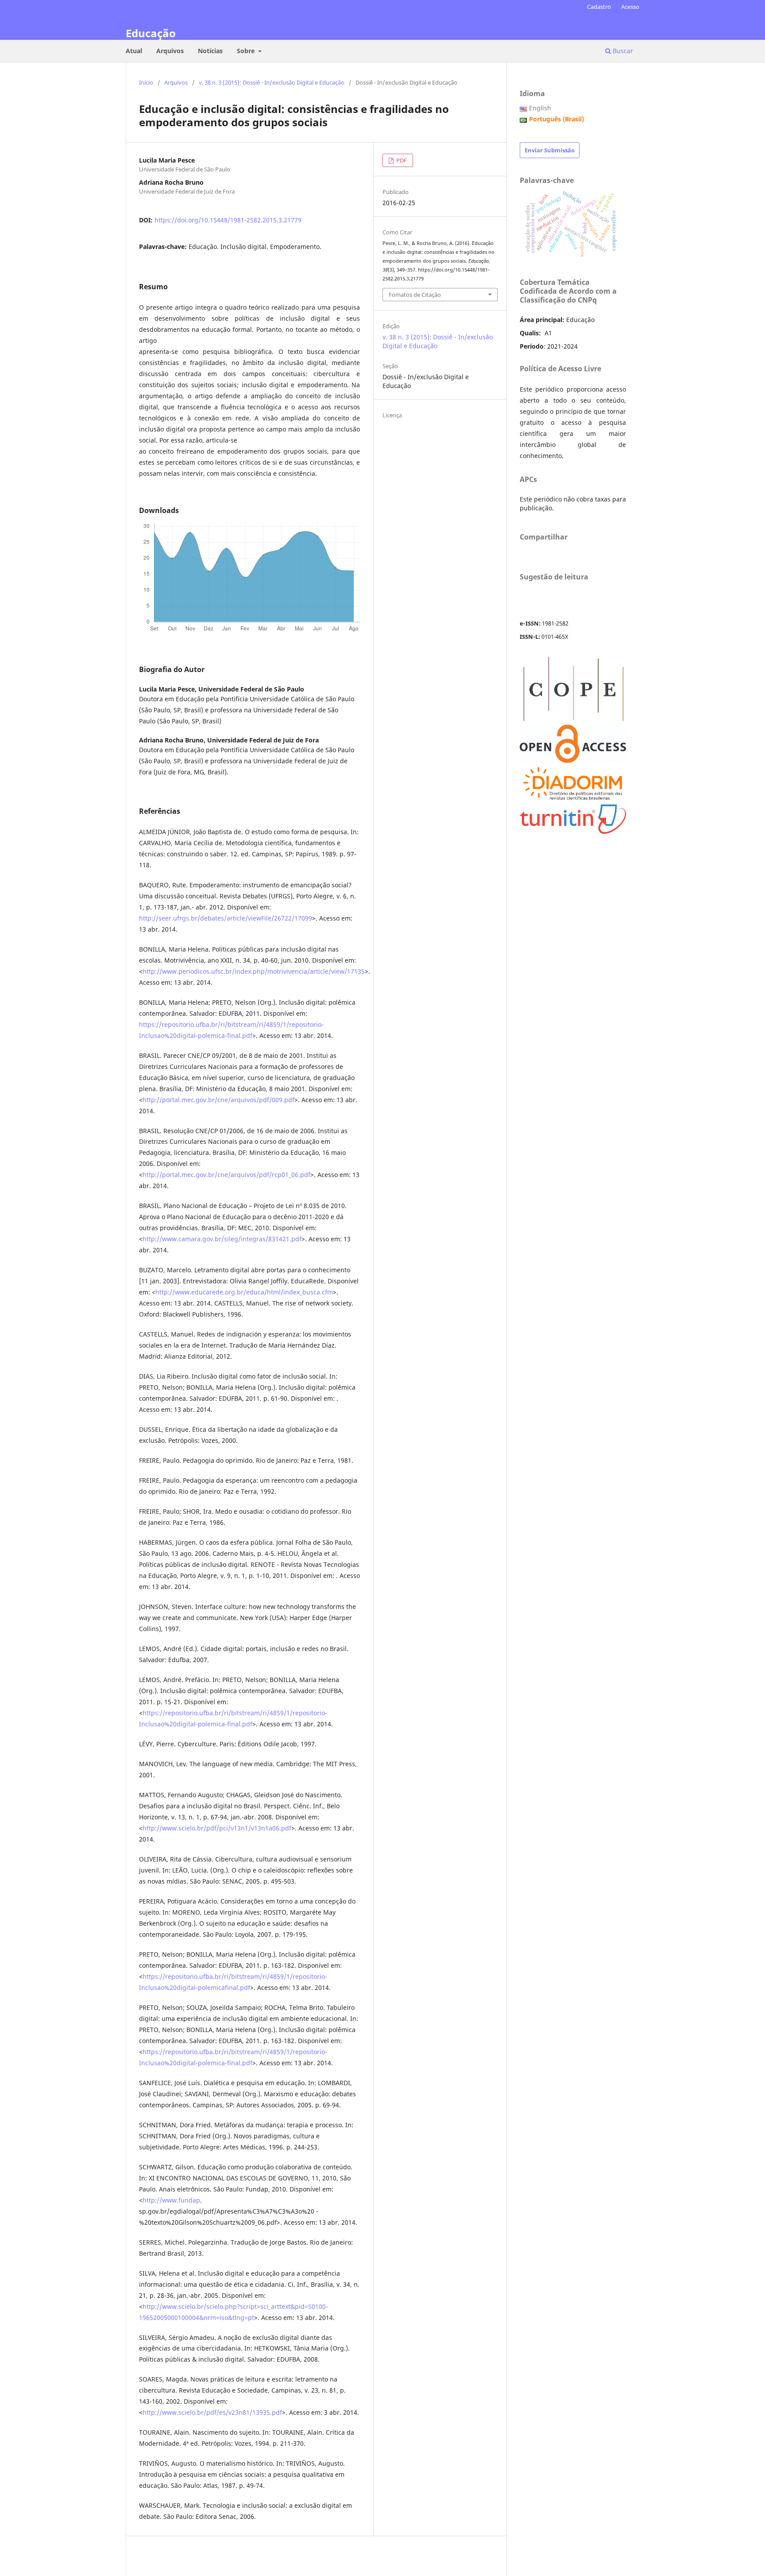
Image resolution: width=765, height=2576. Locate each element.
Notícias (210, 51)
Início (146, 82)
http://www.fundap (171, 2200)
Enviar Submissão (550, 150)
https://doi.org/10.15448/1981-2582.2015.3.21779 (228, 220)
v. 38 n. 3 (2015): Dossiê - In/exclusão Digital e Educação (272, 82)
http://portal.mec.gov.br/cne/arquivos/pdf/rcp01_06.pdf (226, 1175)
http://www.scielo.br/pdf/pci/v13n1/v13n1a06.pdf (217, 1828)
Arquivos (170, 51)
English (540, 108)
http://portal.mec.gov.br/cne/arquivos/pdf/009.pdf (218, 1100)
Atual (134, 51)
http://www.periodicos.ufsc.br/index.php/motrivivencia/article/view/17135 (254, 971)
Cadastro (599, 7)
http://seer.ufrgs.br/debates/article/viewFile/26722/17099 (226, 918)
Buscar (622, 51)
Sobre (247, 51)
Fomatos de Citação (415, 295)
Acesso (630, 7)
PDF (401, 160)
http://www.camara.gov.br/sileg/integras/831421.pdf (222, 1239)
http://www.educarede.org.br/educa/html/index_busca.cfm (244, 1292)
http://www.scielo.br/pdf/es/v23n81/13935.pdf (212, 2412)
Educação (151, 33)
